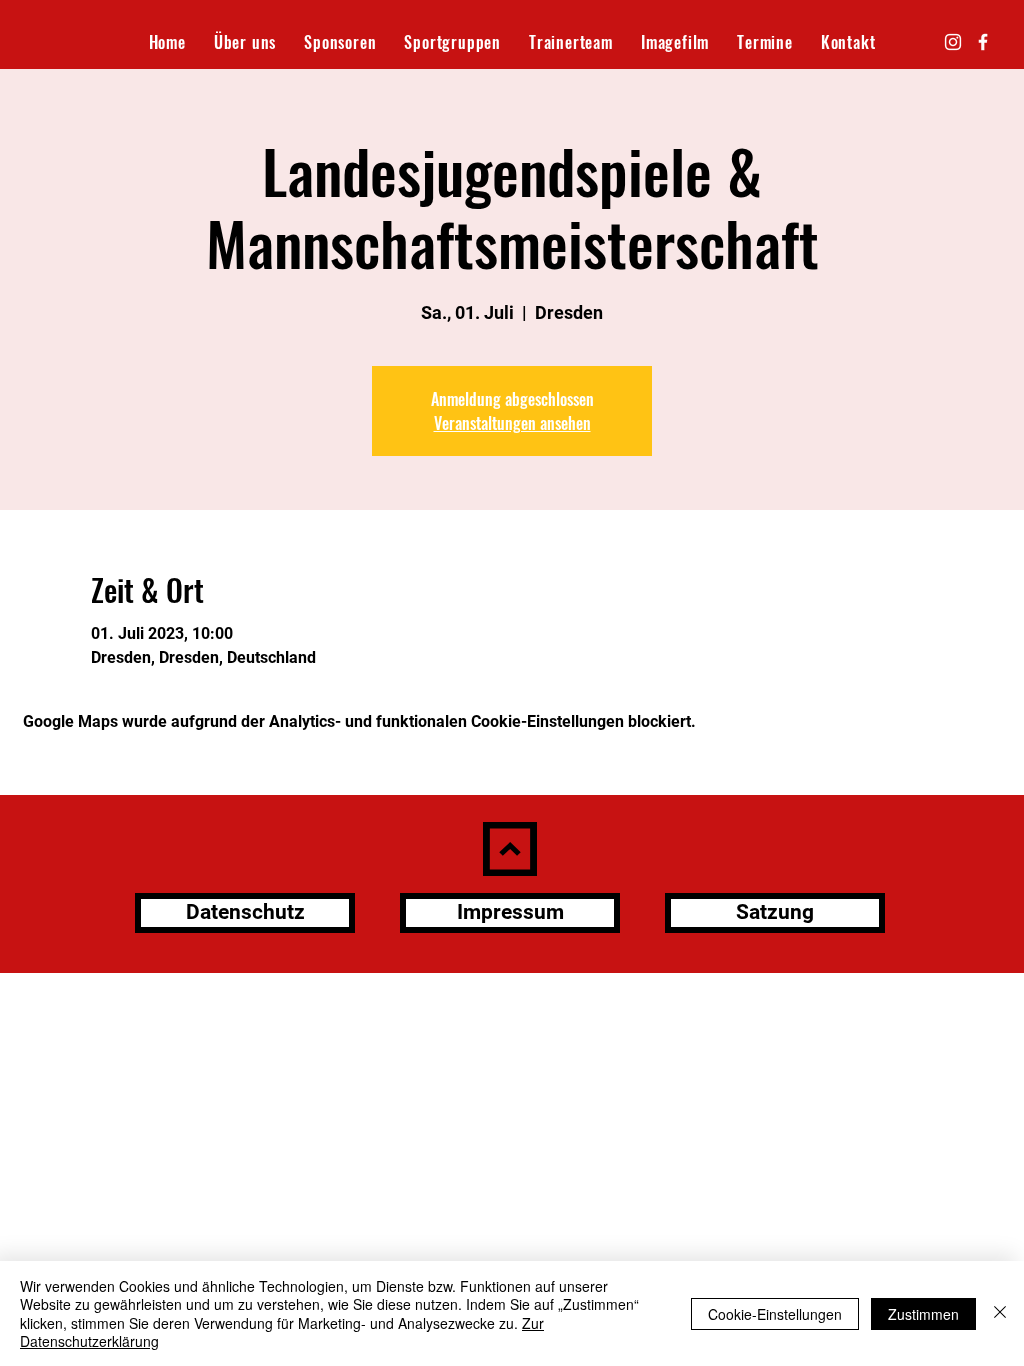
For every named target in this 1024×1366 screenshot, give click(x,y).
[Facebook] (983, 42)
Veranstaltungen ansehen (512, 423)
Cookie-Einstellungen (775, 1314)
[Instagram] (953, 42)
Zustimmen (923, 1314)
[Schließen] (1000, 1313)
